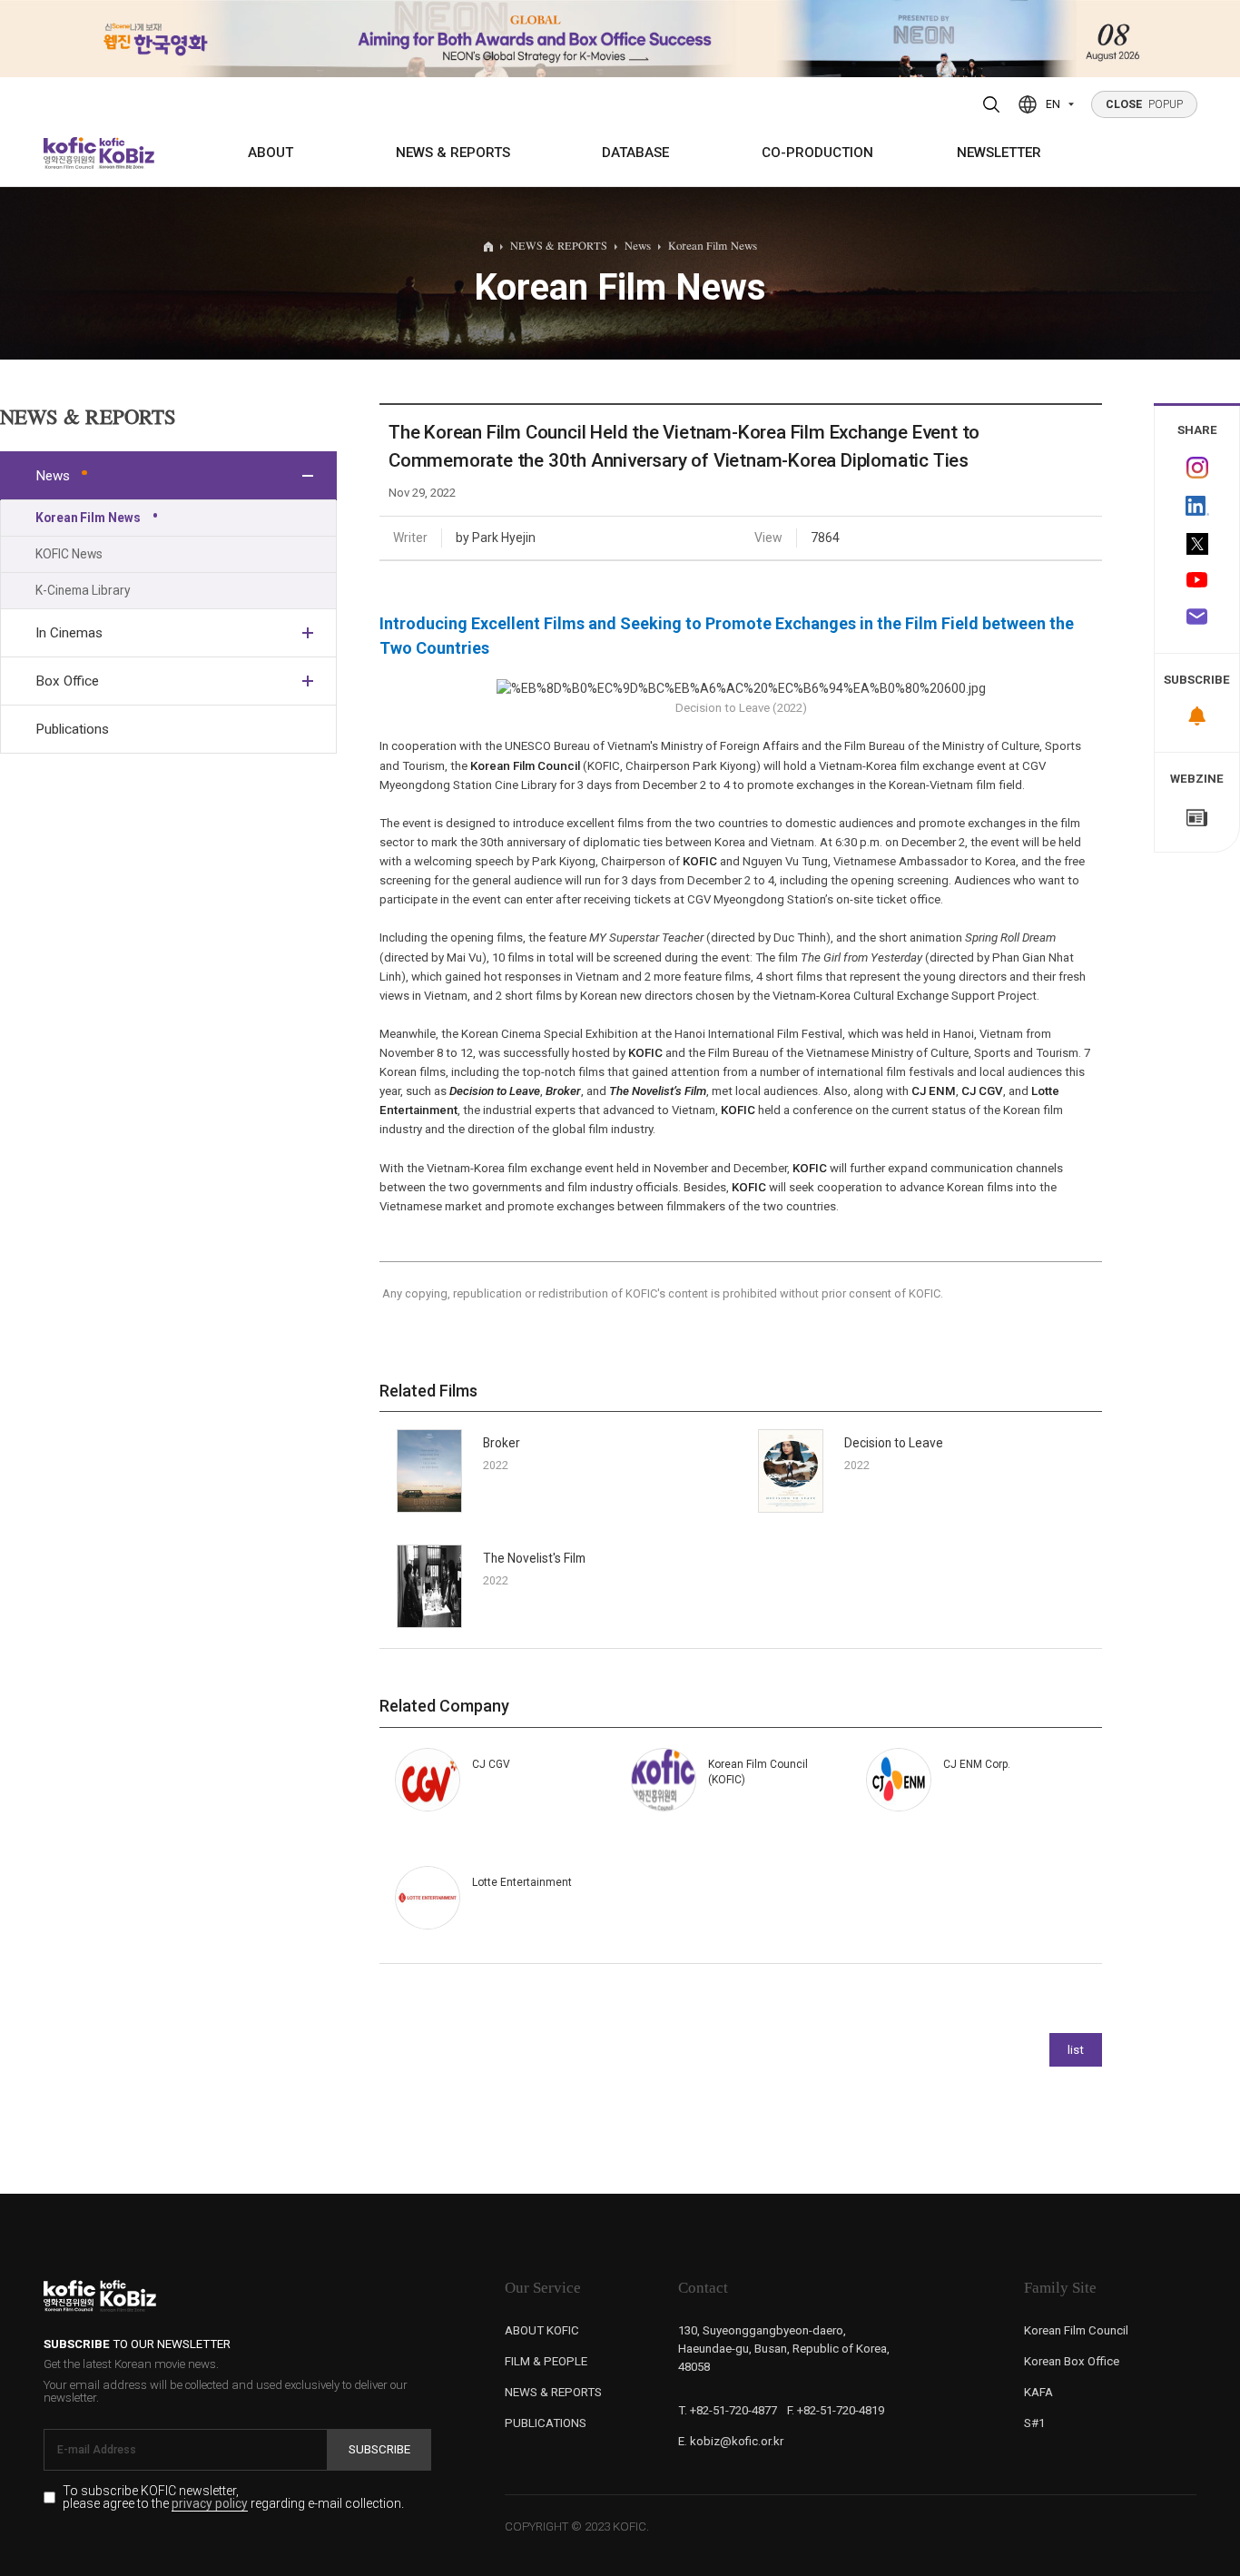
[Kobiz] (125, 153)
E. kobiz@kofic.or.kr (731, 2441)
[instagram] (1197, 467)
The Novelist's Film (534, 1558)
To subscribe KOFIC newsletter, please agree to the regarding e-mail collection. (233, 2497)
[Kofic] (70, 153)
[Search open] (992, 104)
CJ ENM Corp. (977, 1764)
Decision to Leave (894, 1443)
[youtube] (1197, 581)
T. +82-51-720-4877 (728, 2410)
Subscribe (379, 2449)
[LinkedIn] (1197, 505)
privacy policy (210, 2504)
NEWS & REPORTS (453, 153)
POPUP (1145, 104)
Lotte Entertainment (522, 1882)
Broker (502, 1443)
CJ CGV (491, 1764)
